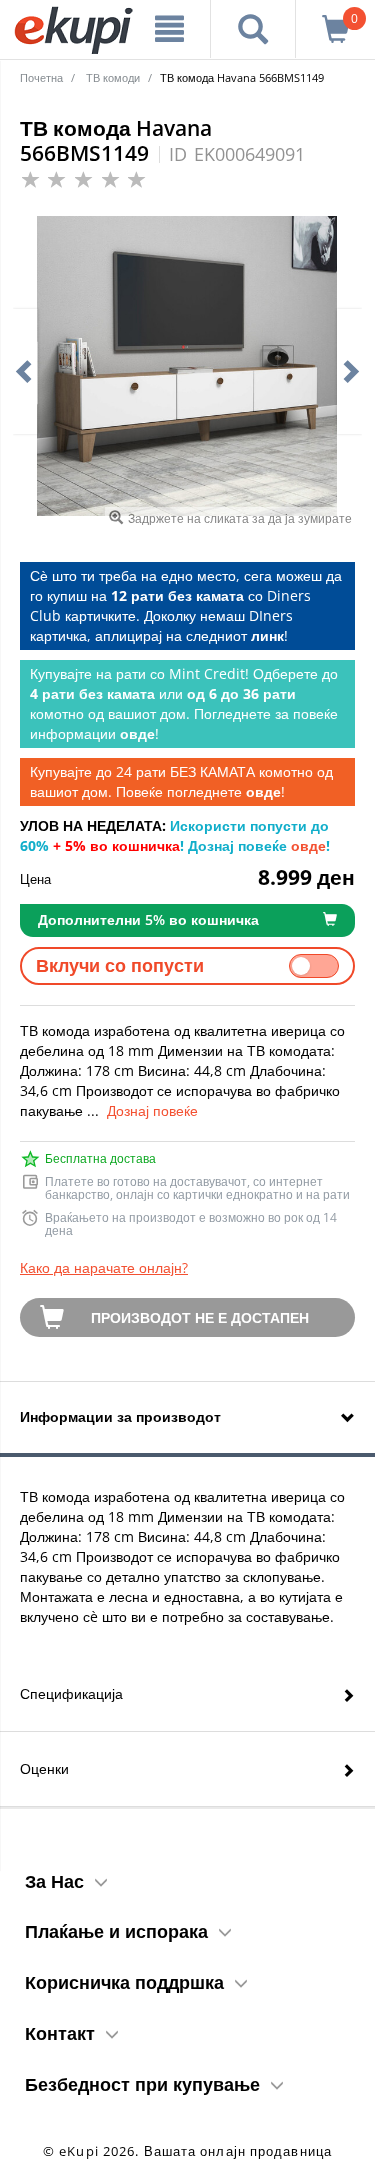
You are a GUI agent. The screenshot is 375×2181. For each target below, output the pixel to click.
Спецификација (71, 1693)
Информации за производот (120, 1416)
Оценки (44, 1768)
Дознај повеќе (152, 1110)
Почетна (41, 77)
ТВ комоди (113, 77)
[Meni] (170, 29)
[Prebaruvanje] (253, 29)
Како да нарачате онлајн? (104, 1267)
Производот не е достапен (200, 1317)
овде (308, 845)
